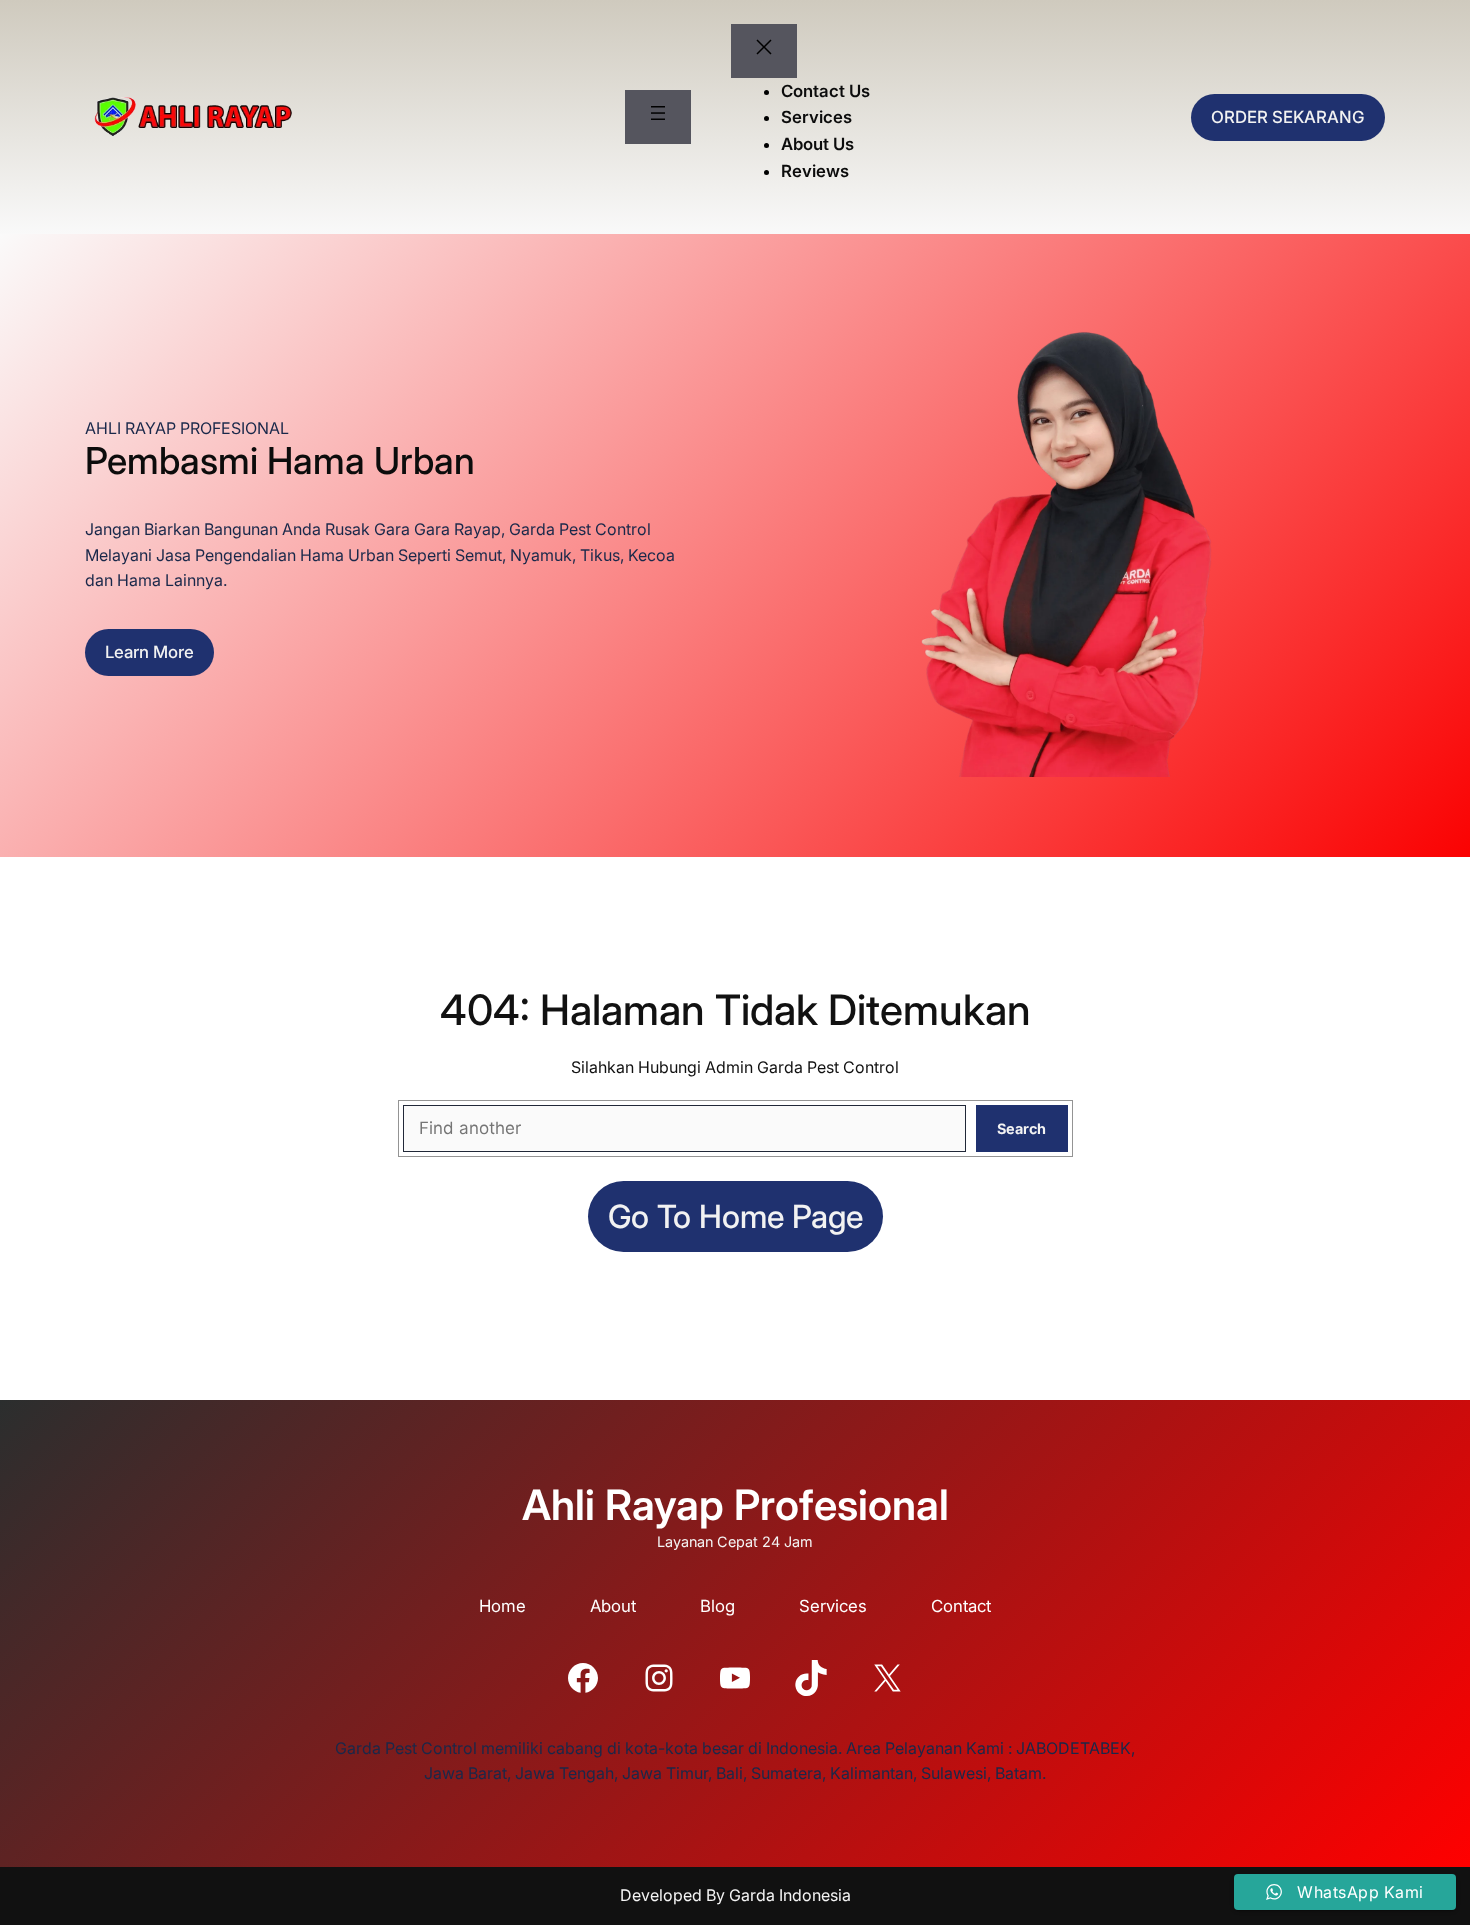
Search (1021, 1128)
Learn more (149, 652)
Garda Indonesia (790, 1895)
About (613, 1606)
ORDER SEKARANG (1288, 117)
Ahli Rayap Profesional (735, 1504)
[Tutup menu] (764, 51)
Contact (961, 1606)
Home (502, 1606)
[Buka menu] (658, 117)
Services (833, 1606)
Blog (717, 1606)
